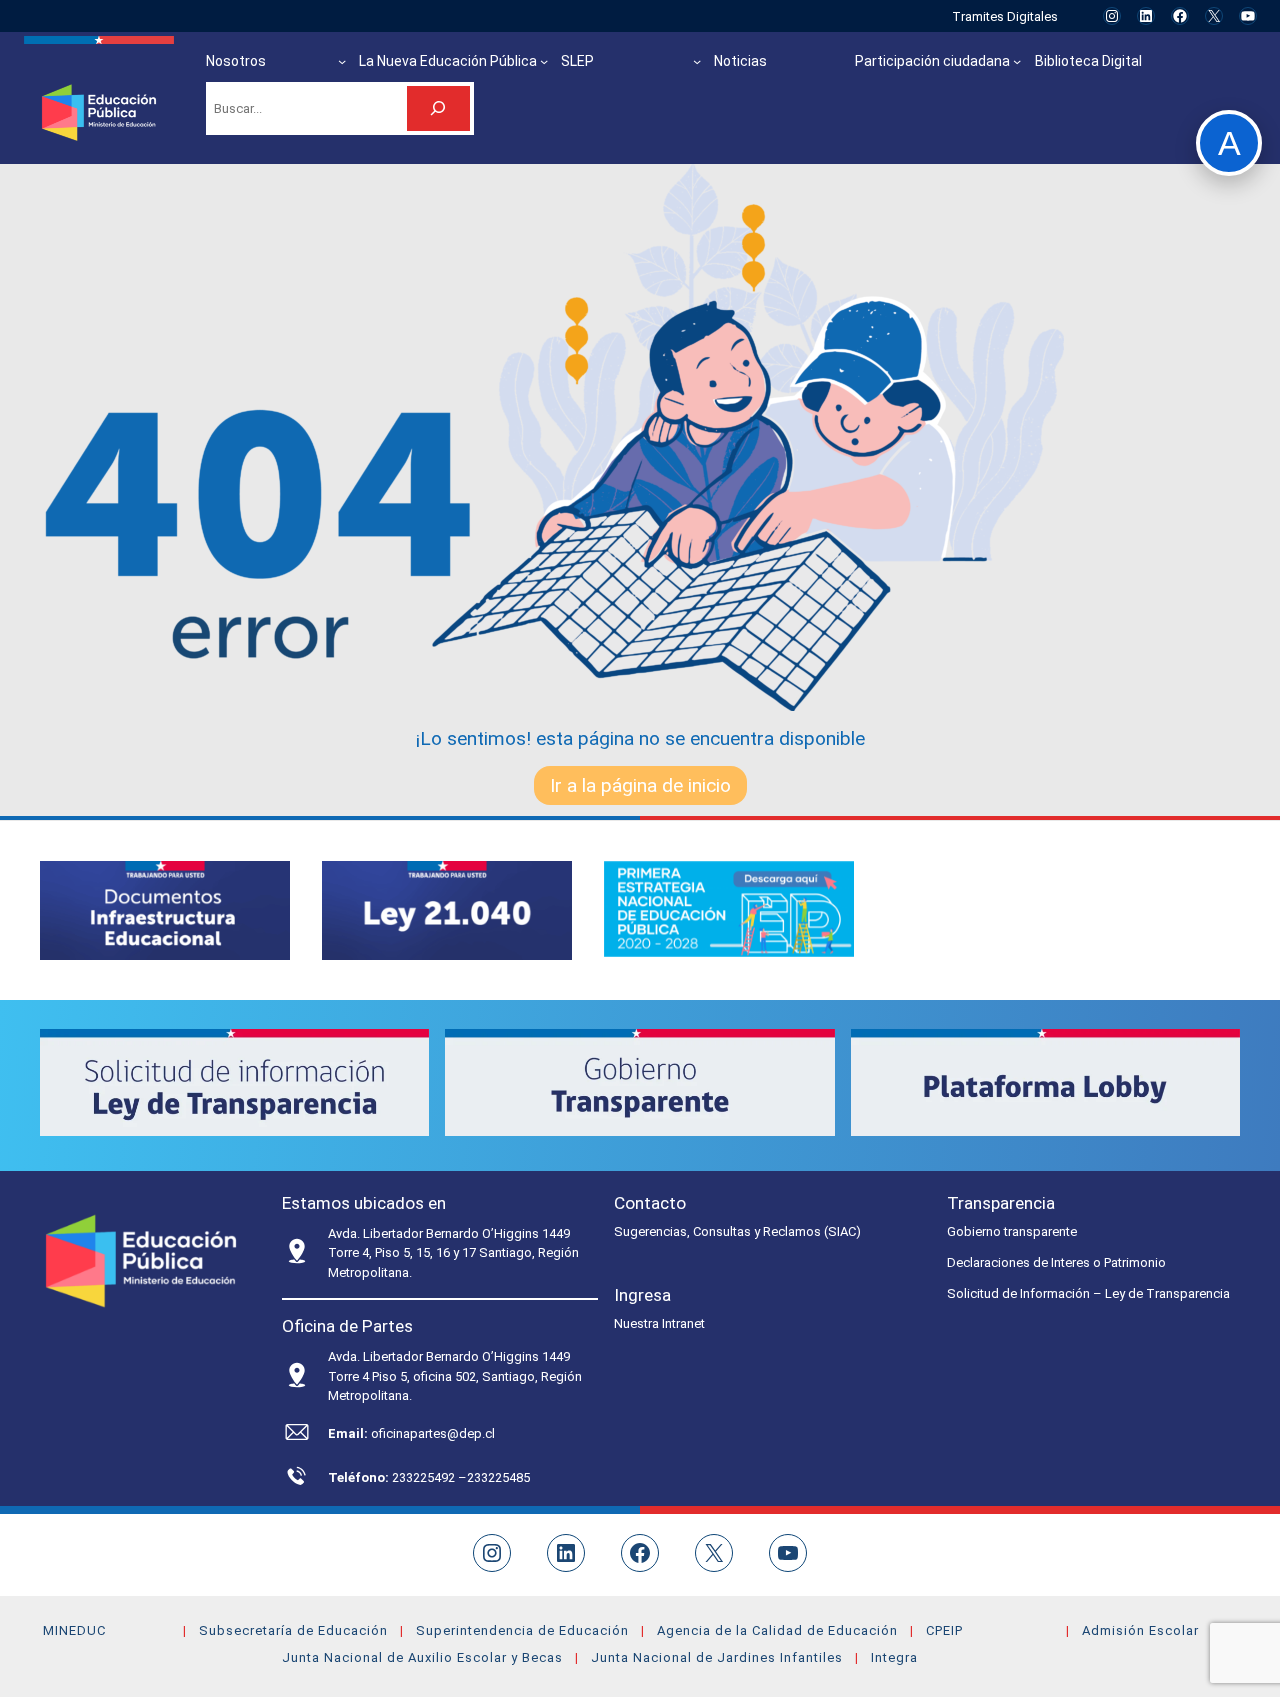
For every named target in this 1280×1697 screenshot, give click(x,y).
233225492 (425, 1477)
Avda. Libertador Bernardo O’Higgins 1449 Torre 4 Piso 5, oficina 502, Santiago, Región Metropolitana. (455, 1376)
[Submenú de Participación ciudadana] (1017, 61)
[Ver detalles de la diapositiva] (165, 910)
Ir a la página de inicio (640, 785)
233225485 (498, 1477)
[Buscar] (438, 108)
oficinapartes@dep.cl (433, 1433)
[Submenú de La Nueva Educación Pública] (544, 61)
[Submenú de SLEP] (697, 61)
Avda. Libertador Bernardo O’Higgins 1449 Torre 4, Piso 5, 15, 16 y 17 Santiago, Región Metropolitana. (453, 1253)
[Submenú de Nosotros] (342, 61)
